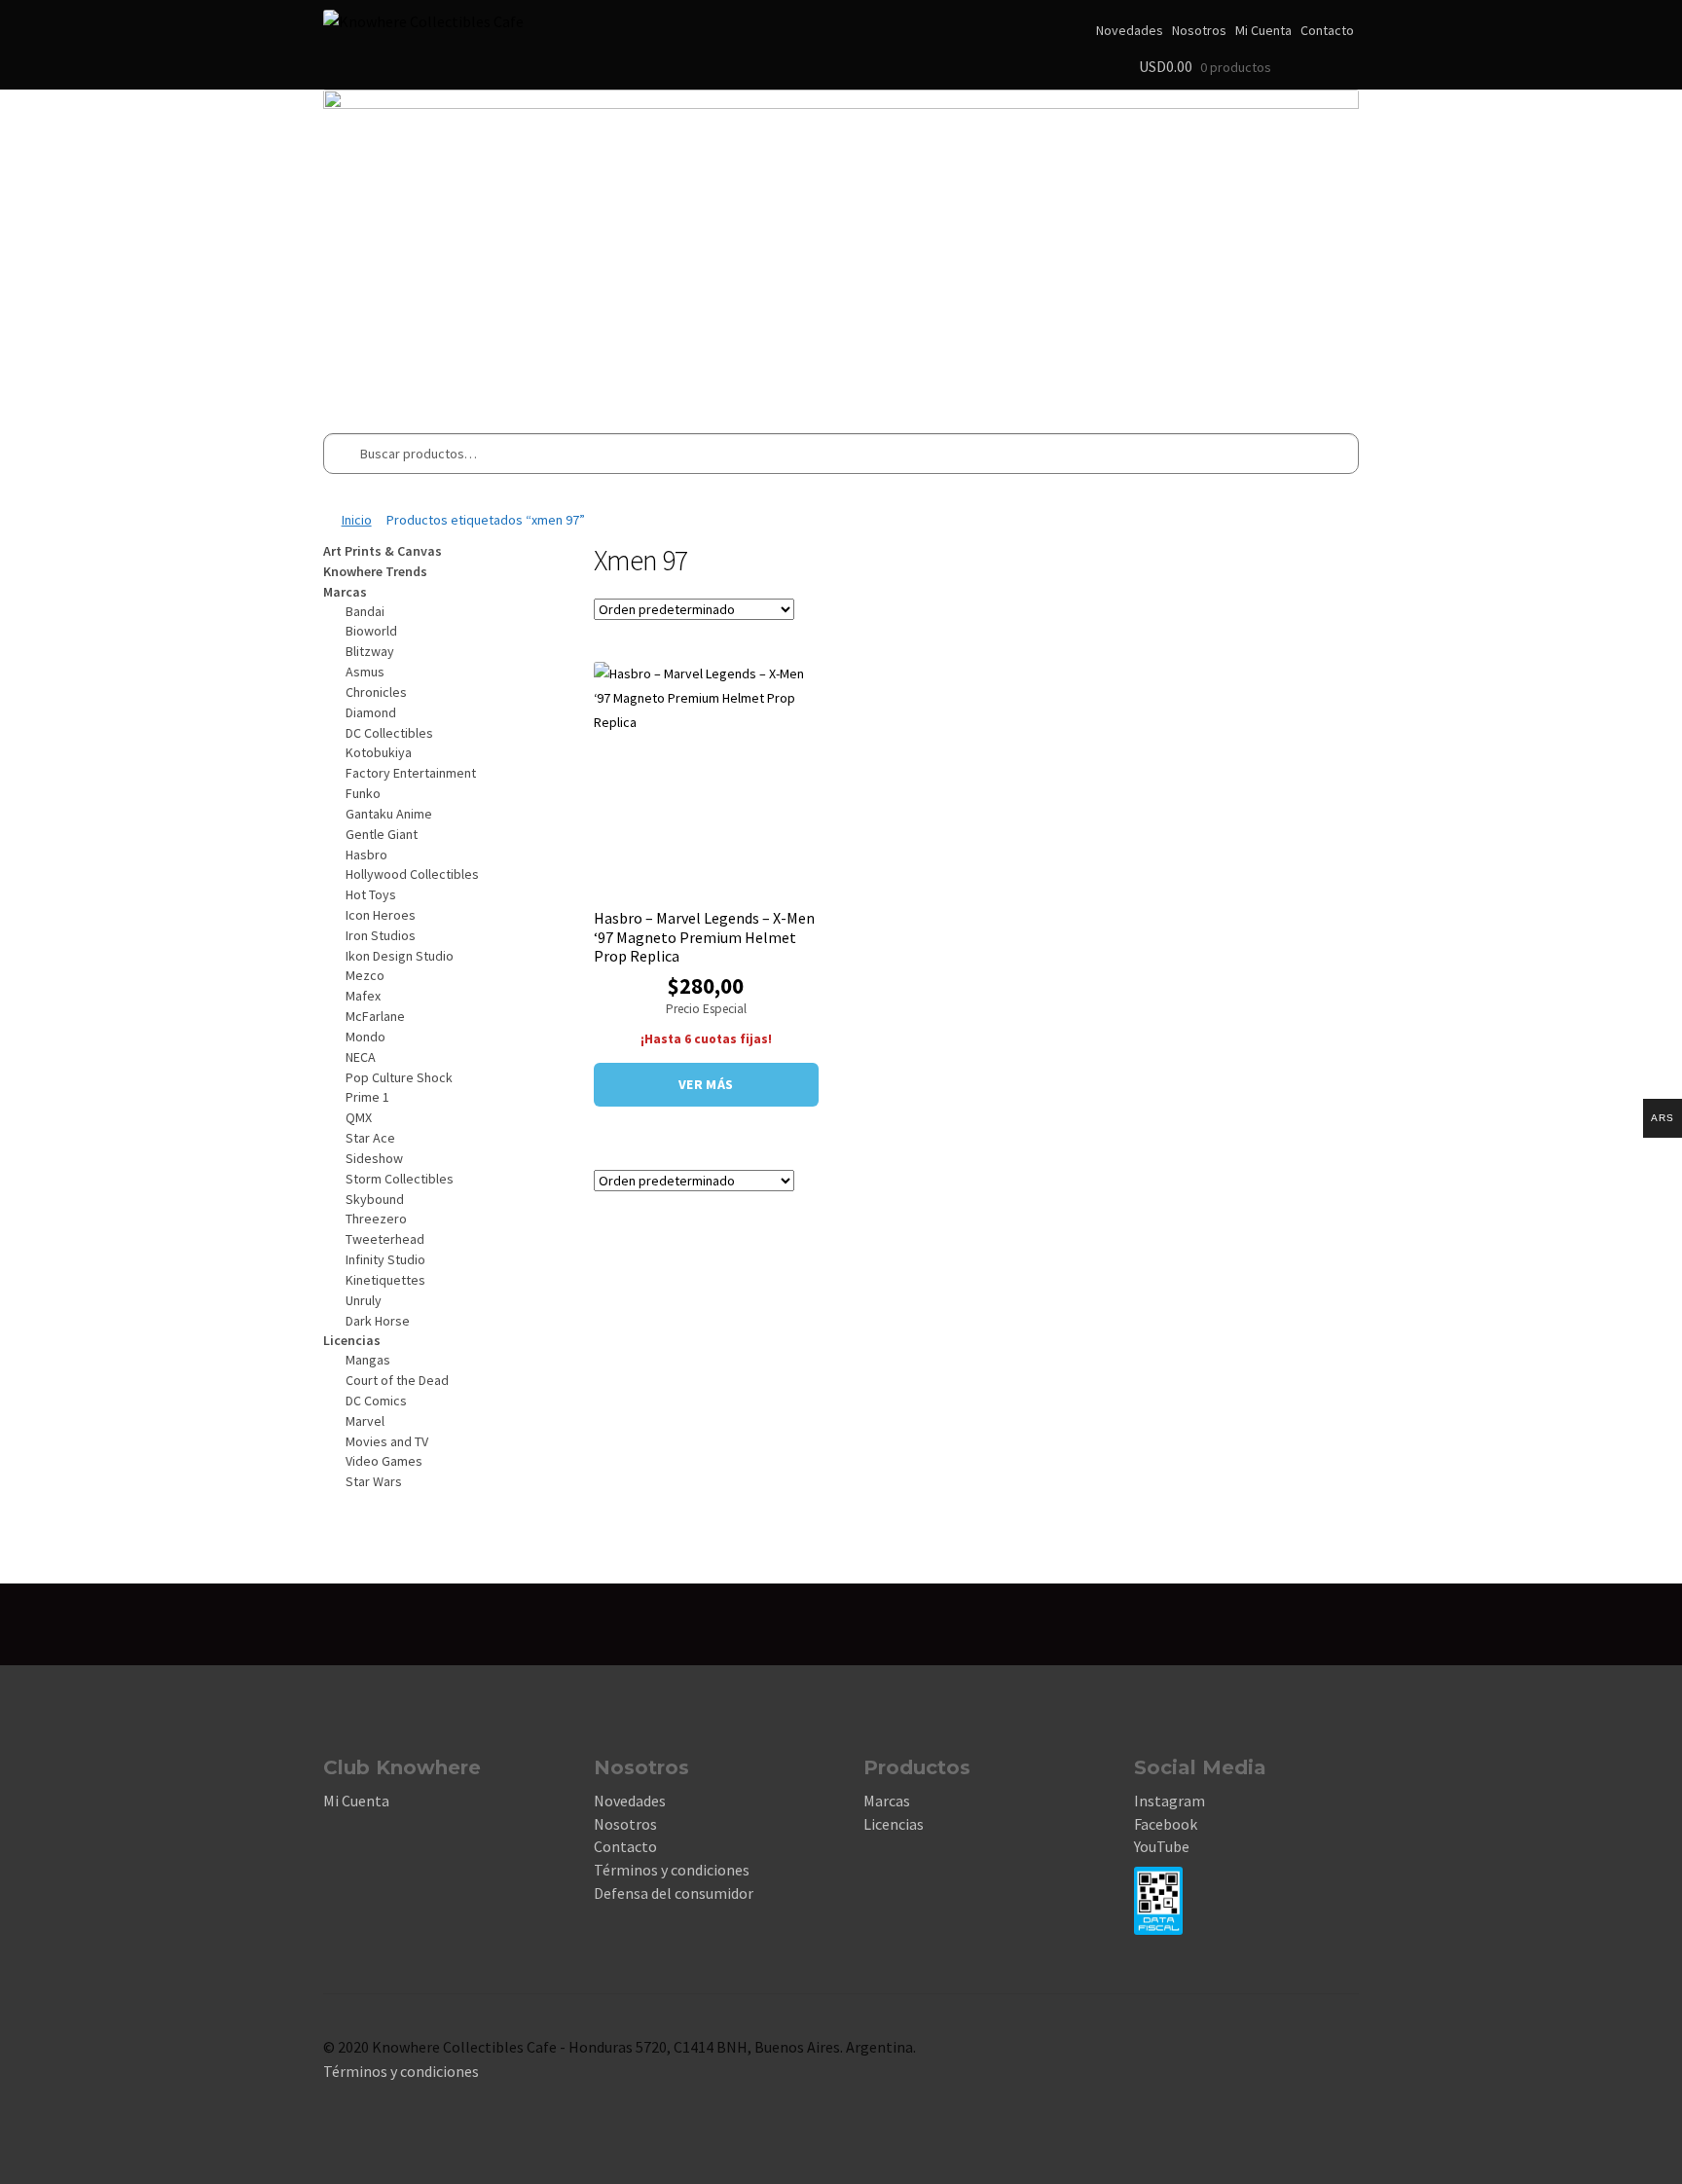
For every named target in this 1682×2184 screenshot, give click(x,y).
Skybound (375, 1199)
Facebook (1166, 1824)
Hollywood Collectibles (412, 874)
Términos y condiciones (672, 1870)
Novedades (1130, 30)
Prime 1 (367, 1097)
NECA (361, 1057)
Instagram (1170, 1801)
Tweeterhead (385, 1239)
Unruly (364, 1300)
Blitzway (370, 651)
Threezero (376, 1219)
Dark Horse (378, 1321)
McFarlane (375, 1016)
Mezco (365, 975)
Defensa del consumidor (674, 1893)
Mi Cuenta (1263, 30)
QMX (359, 1117)
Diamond (371, 712)
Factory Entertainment (411, 773)
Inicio (357, 520)
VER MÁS (706, 1084)
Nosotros (1199, 30)
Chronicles (376, 692)
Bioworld (371, 631)
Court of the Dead (397, 1380)
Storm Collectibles (400, 1179)
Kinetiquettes (385, 1280)
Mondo (366, 1037)
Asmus (365, 672)
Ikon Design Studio (400, 956)
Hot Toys (371, 894)
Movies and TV (387, 1441)
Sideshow (374, 1158)
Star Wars (374, 1481)
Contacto (1327, 30)
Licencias (894, 1824)
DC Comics (376, 1401)
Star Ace (370, 1138)
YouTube (1162, 1846)
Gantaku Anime (389, 814)
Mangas (368, 1360)
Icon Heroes (381, 915)
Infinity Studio (385, 1259)
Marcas (887, 1801)
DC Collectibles (389, 733)
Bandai (365, 611)
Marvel (365, 1421)
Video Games (384, 1461)
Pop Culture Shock (399, 1077)
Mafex (363, 996)
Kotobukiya (379, 752)
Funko (363, 793)
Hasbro (366, 855)
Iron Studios (381, 935)
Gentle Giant (382, 834)
